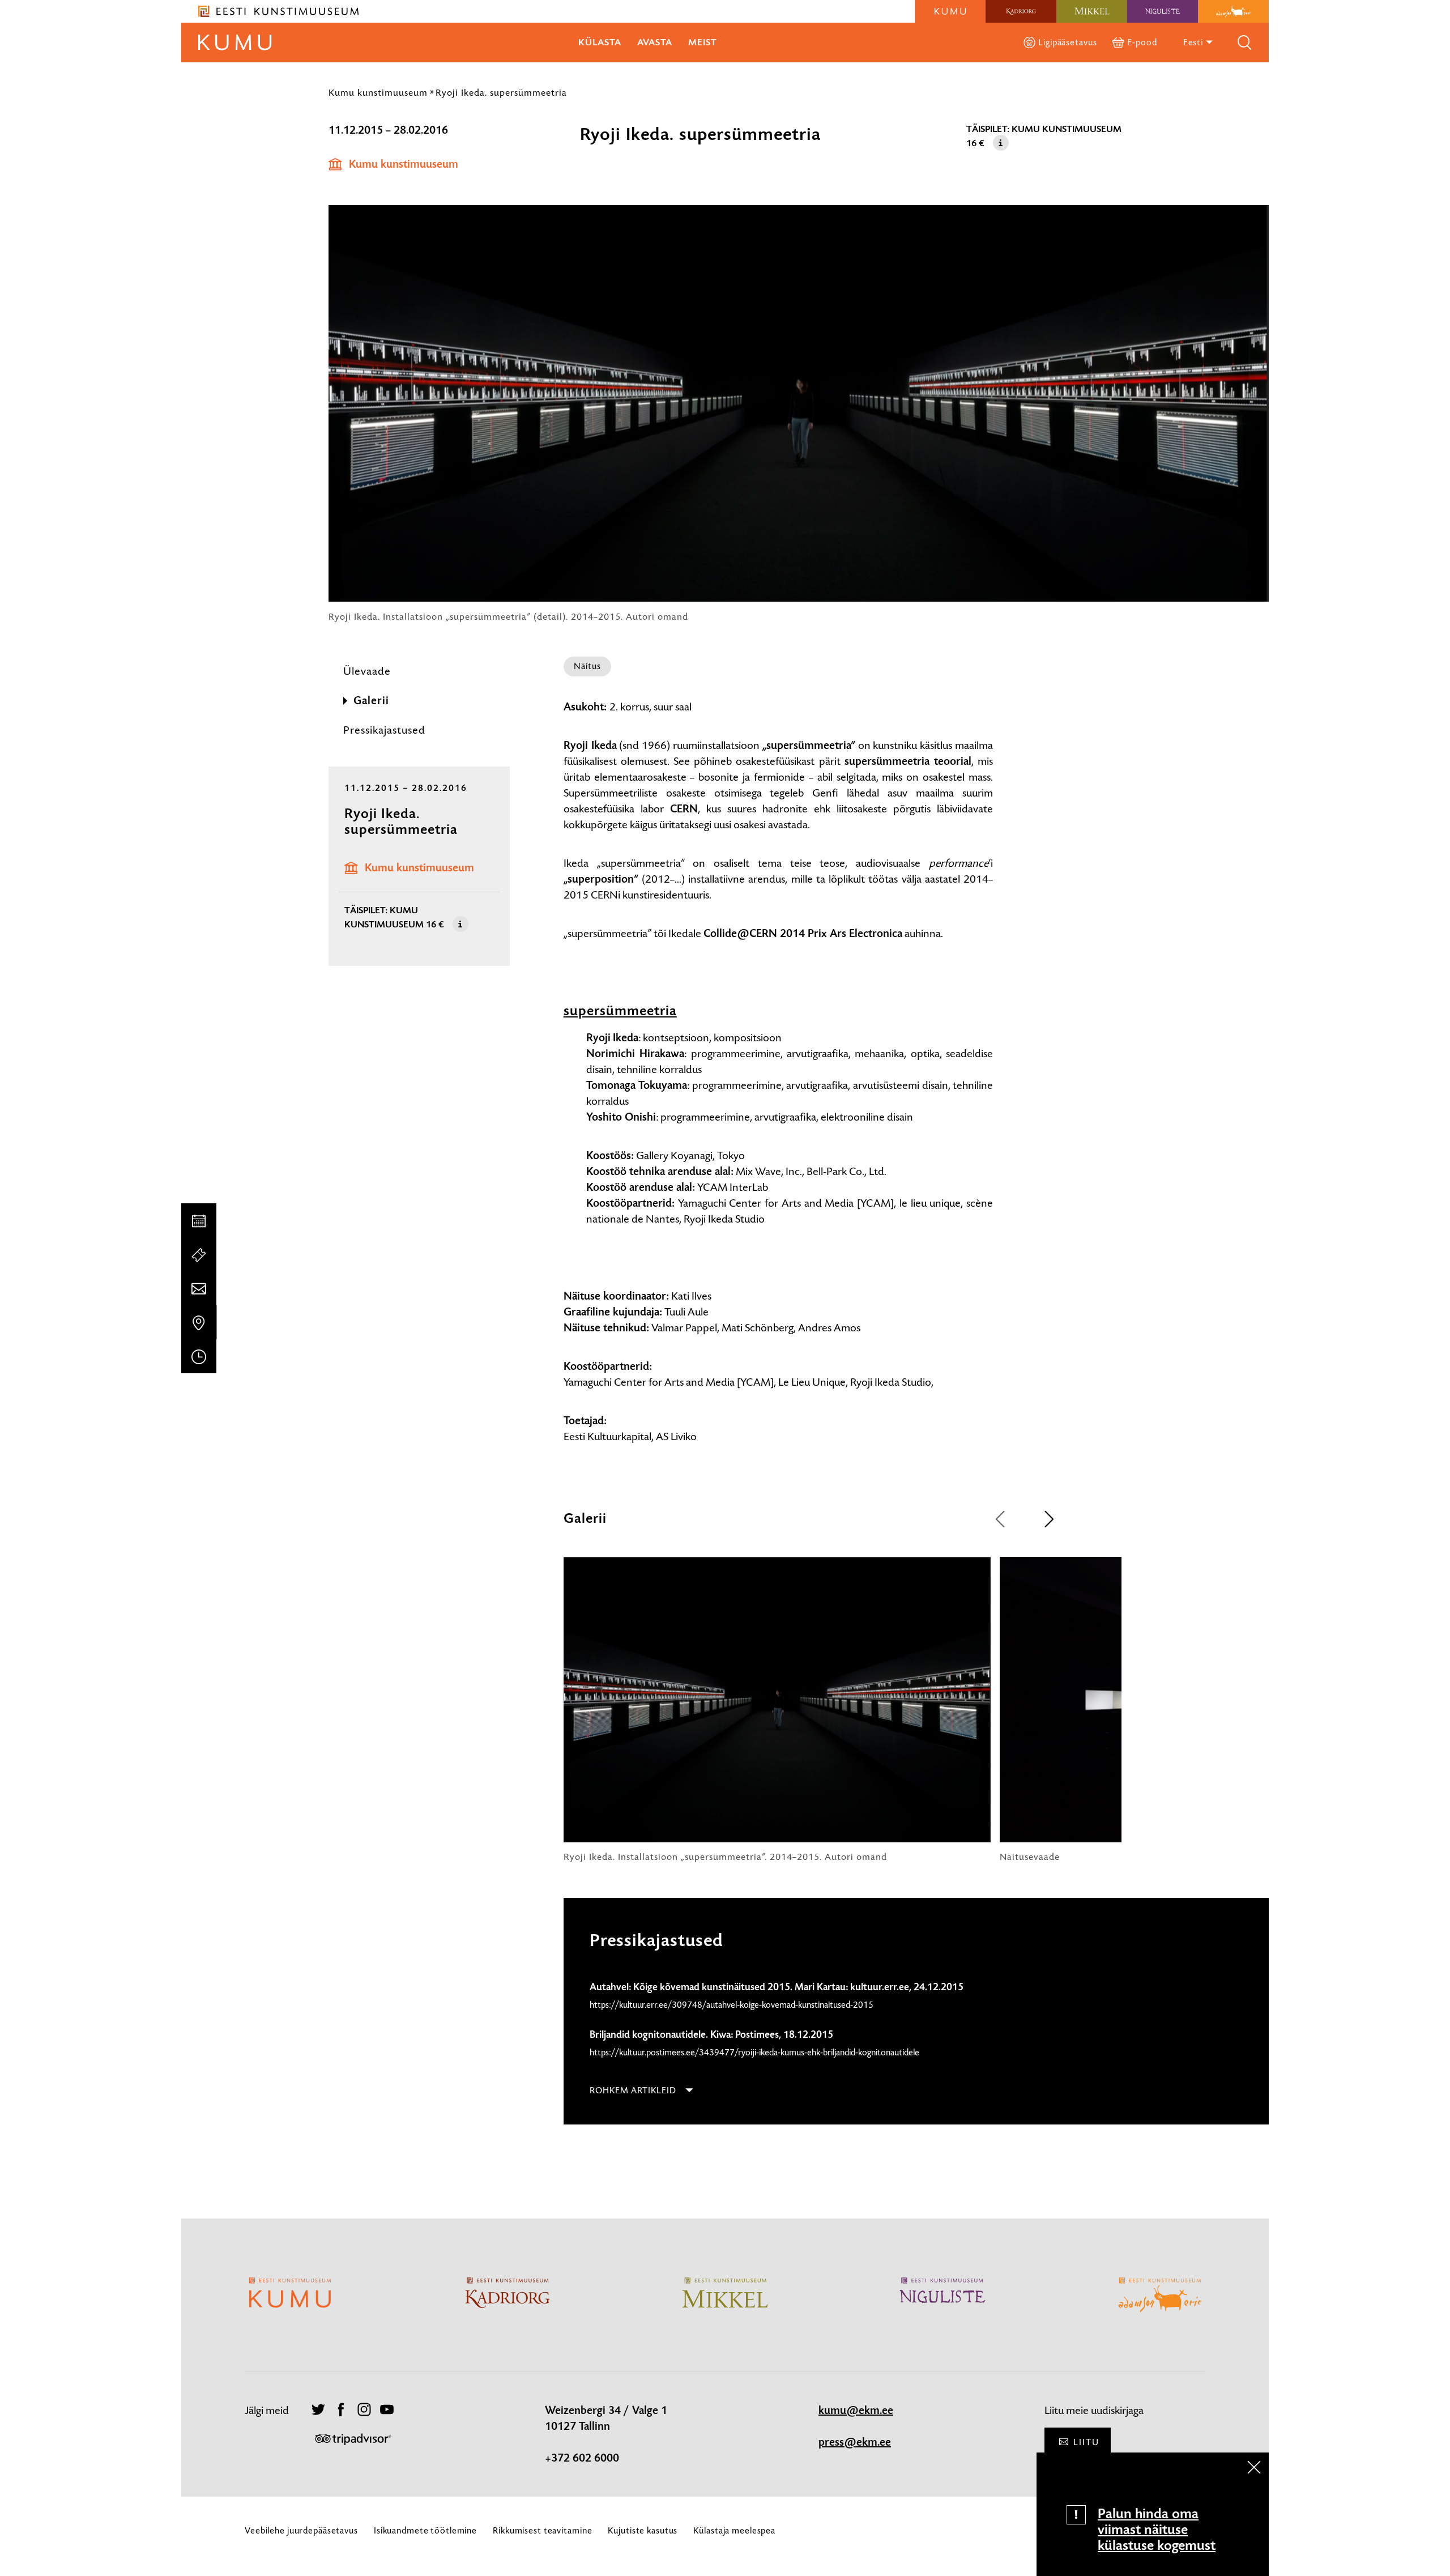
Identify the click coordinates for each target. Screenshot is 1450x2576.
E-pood (1142, 42)
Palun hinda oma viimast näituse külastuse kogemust (1157, 2530)
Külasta (600, 42)
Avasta (655, 42)
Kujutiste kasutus (643, 2530)
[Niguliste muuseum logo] (1163, 11)
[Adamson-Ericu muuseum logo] (1233, 11)
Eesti (1194, 42)
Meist (703, 42)
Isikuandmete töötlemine (425, 2530)
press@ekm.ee (855, 2442)
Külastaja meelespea (734, 2530)
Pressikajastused (384, 730)
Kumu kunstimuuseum (378, 92)
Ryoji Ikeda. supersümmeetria (501, 92)
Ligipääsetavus (1067, 42)
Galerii (371, 701)
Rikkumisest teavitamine (542, 2530)
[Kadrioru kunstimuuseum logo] (1021, 11)
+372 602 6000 (582, 2458)
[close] (1254, 2467)
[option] (777, 1710)
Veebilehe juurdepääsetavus (301, 2530)
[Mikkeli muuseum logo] (1092, 11)
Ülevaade (367, 671)
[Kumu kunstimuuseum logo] (950, 11)
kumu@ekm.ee (856, 2411)
